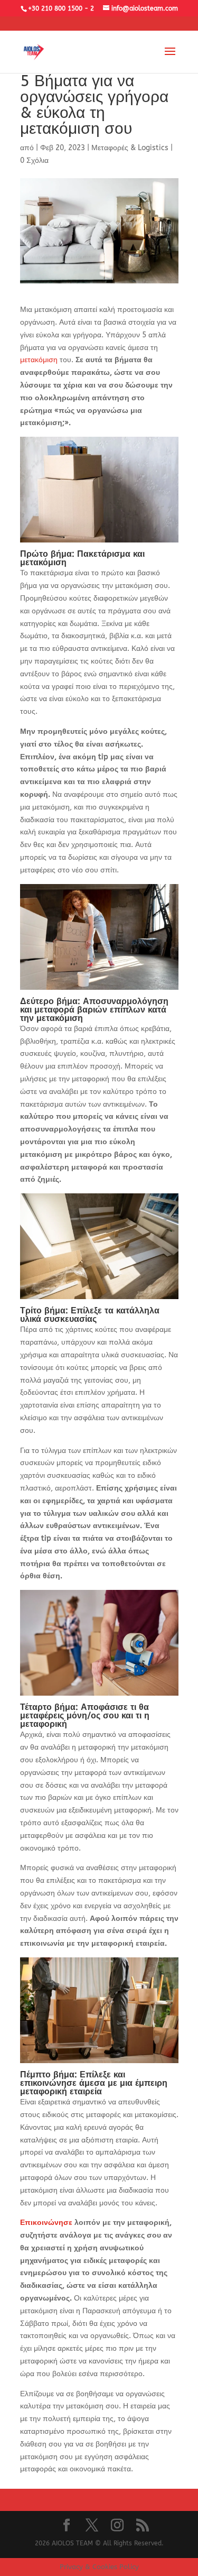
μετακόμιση (39, 360)
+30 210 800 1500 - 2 (61, 8)
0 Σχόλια (34, 160)
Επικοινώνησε (46, 2223)
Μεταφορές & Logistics (130, 148)
